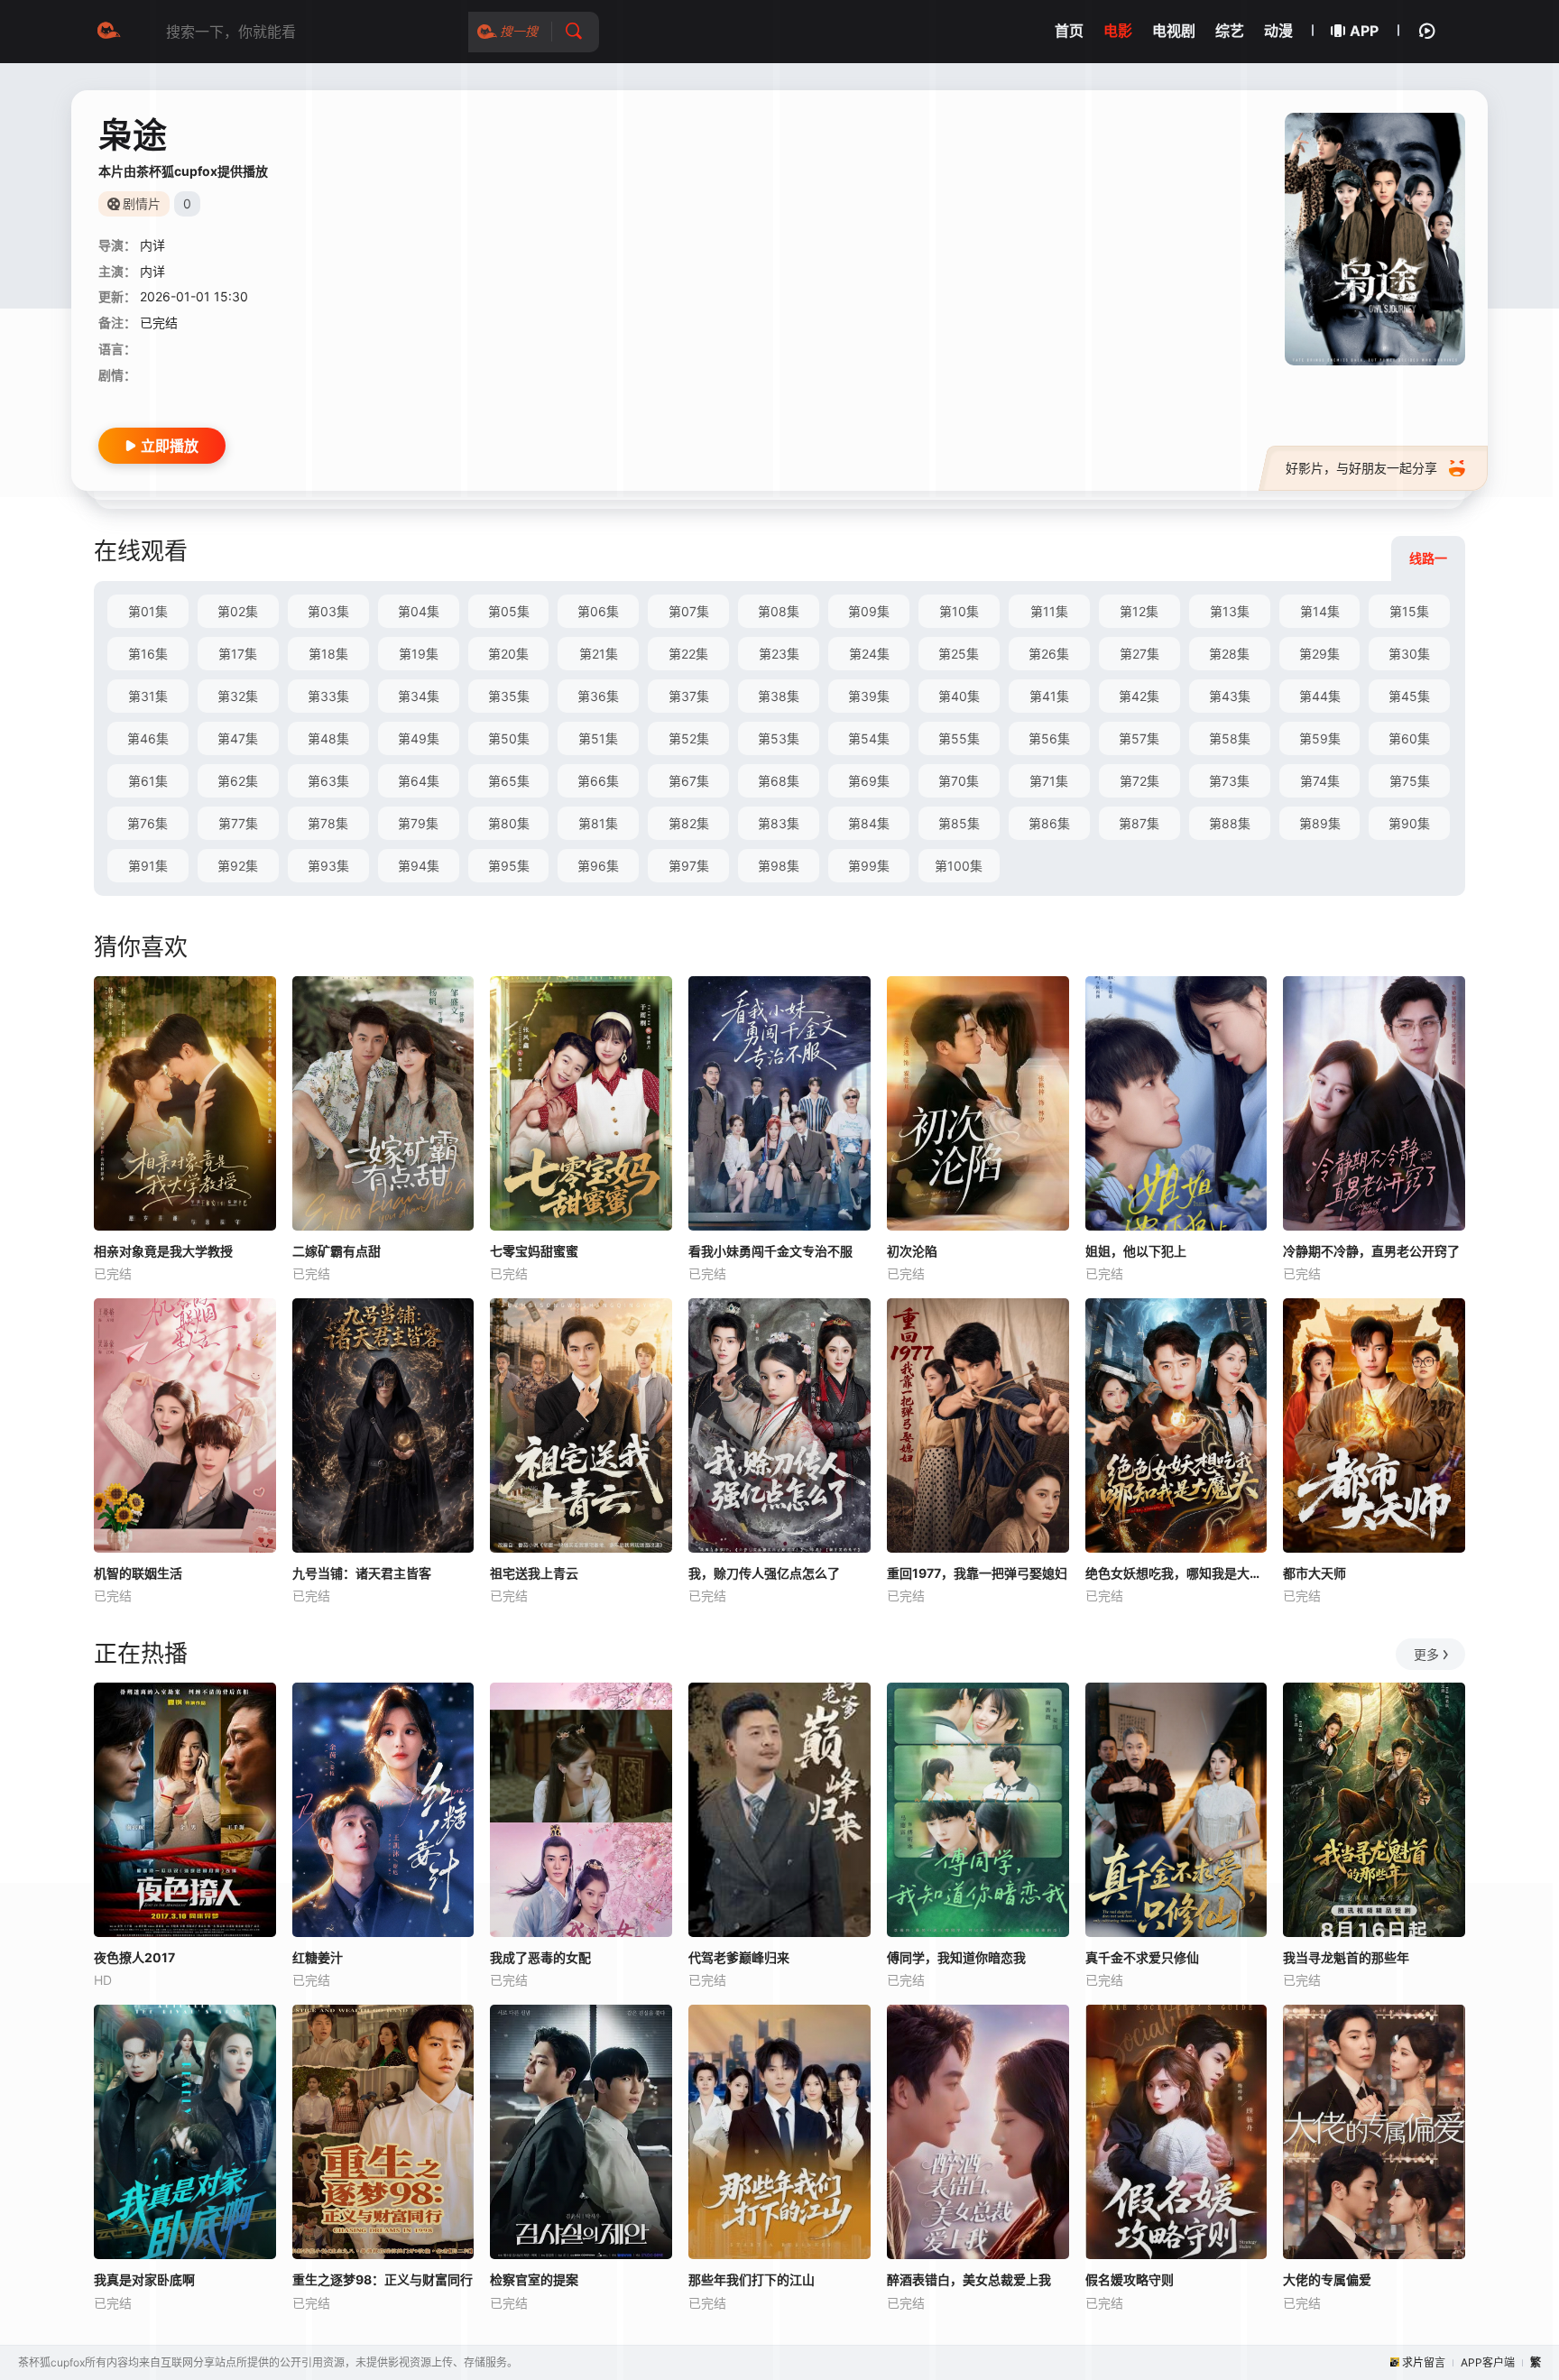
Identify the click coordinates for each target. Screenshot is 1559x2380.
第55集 (959, 738)
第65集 (509, 781)
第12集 (1139, 611)
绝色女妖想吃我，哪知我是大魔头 (1176, 1573)
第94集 (419, 866)
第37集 (689, 696)
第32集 (238, 696)
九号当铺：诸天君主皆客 (362, 1573)
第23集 (779, 654)
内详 (152, 245)
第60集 (1409, 738)
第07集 (689, 611)
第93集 (328, 866)
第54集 (869, 738)
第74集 (1320, 781)
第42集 (1139, 696)
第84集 (869, 823)
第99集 (869, 866)
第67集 (689, 781)
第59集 (1320, 738)
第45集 (1409, 696)
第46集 (148, 738)
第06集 (598, 611)
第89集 (1320, 823)
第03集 (328, 611)
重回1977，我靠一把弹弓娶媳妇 (977, 1573)
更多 (1426, 1654)
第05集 (509, 611)
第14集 (1320, 611)
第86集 (1049, 823)
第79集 (418, 823)
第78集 (328, 823)
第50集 (509, 738)
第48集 (328, 738)
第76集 (148, 823)
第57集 (1139, 738)
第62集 (238, 781)
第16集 (148, 654)
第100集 (959, 866)
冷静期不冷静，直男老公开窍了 (1371, 1251)
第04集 (419, 611)
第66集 (598, 781)
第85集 (959, 823)
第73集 (1229, 781)
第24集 (869, 654)
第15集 (1409, 611)
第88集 (1230, 823)
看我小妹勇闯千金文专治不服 (770, 1251)
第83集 (779, 823)
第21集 (599, 654)
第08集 (779, 611)
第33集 (328, 696)
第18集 (328, 654)
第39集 (869, 696)
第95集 (509, 866)
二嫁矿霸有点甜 (337, 1251)
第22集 (688, 654)
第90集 (1409, 823)
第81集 (598, 823)
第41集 (1049, 696)
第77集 (238, 823)
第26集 (1049, 654)
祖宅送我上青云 (534, 1573)
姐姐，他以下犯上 (1136, 1251)
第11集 (1049, 611)
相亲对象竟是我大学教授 (163, 1251)
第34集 (419, 696)
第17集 (238, 654)
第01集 (148, 611)
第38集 (779, 696)
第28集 (1229, 654)
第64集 (419, 781)
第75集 (1410, 781)
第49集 (419, 738)
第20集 (508, 654)
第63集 (328, 781)
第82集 (689, 823)
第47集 (238, 738)
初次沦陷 (912, 1251)
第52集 (689, 738)
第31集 (148, 696)
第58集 (1230, 738)
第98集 (779, 866)
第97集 (689, 866)
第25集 (959, 654)
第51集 (598, 738)
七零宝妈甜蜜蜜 (534, 1251)
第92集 (238, 866)
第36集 (598, 696)
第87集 (1139, 823)
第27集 (1139, 654)
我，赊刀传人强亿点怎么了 (764, 1573)
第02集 (238, 611)
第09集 (869, 611)
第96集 (598, 866)
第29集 (1319, 654)
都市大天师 (1315, 1573)
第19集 (419, 654)
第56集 (1049, 738)
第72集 (1139, 781)
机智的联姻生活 (138, 1573)
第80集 (509, 823)
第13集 (1230, 611)
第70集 (959, 781)
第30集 (1409, 654)
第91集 (148, 866)
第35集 (509, 696)
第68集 (779, 781)
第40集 (959, 696)
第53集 (779, 738)
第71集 (1049, 781)
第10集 (959, 611)
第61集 (148, 781)
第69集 (869, 781)
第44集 (1320, 696)
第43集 (1230, 696)
